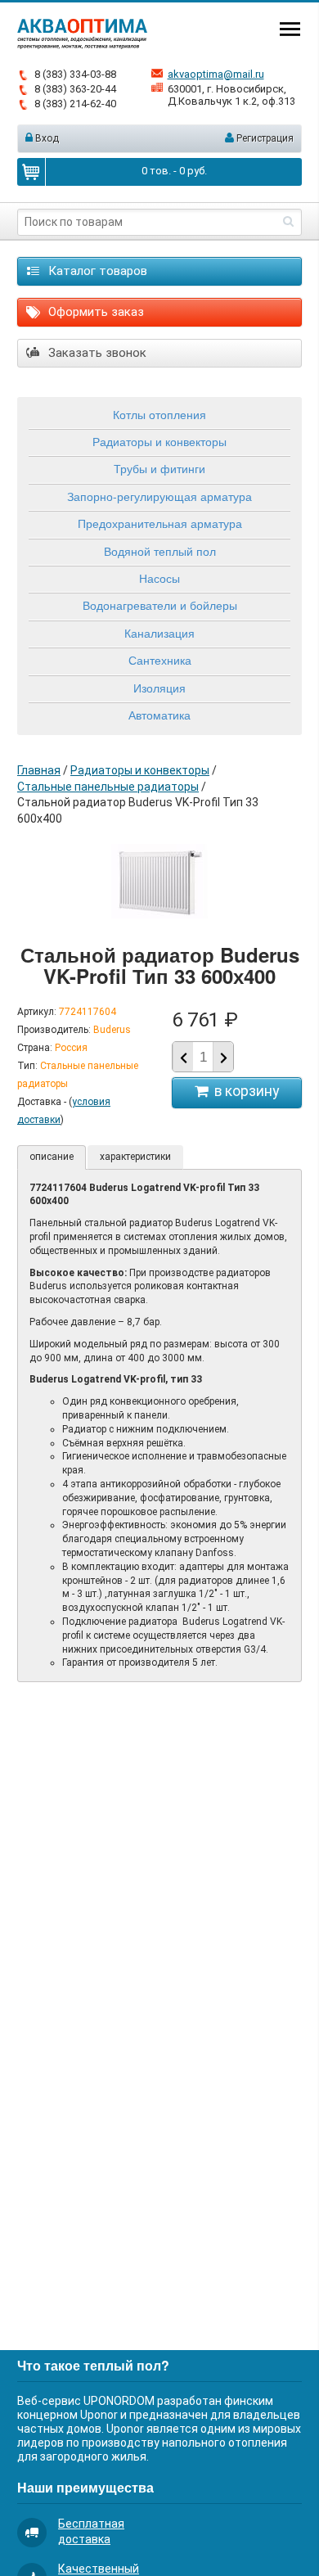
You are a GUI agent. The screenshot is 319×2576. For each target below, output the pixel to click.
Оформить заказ (94, 312)
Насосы (159, 578)
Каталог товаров (96, 271)
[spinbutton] (203, 1057)
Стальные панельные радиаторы (108, 787)
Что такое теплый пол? (93, 2365)
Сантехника (160, 660)
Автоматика (159, 715)
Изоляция (159, 688)
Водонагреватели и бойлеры (160, 605)
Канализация (159, 633)
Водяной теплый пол (160, 551)
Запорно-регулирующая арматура (159, 496)
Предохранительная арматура (160, 523)
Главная (39, 770)
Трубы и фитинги (159, 468)
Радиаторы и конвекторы (159, 441)
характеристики (135, 1157)
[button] (223, 1058)
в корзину (243, 1091)
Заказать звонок (96, 353)
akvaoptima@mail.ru (216, 74)
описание (52, 1157)
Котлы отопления (159, 414)
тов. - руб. (174, 171)
